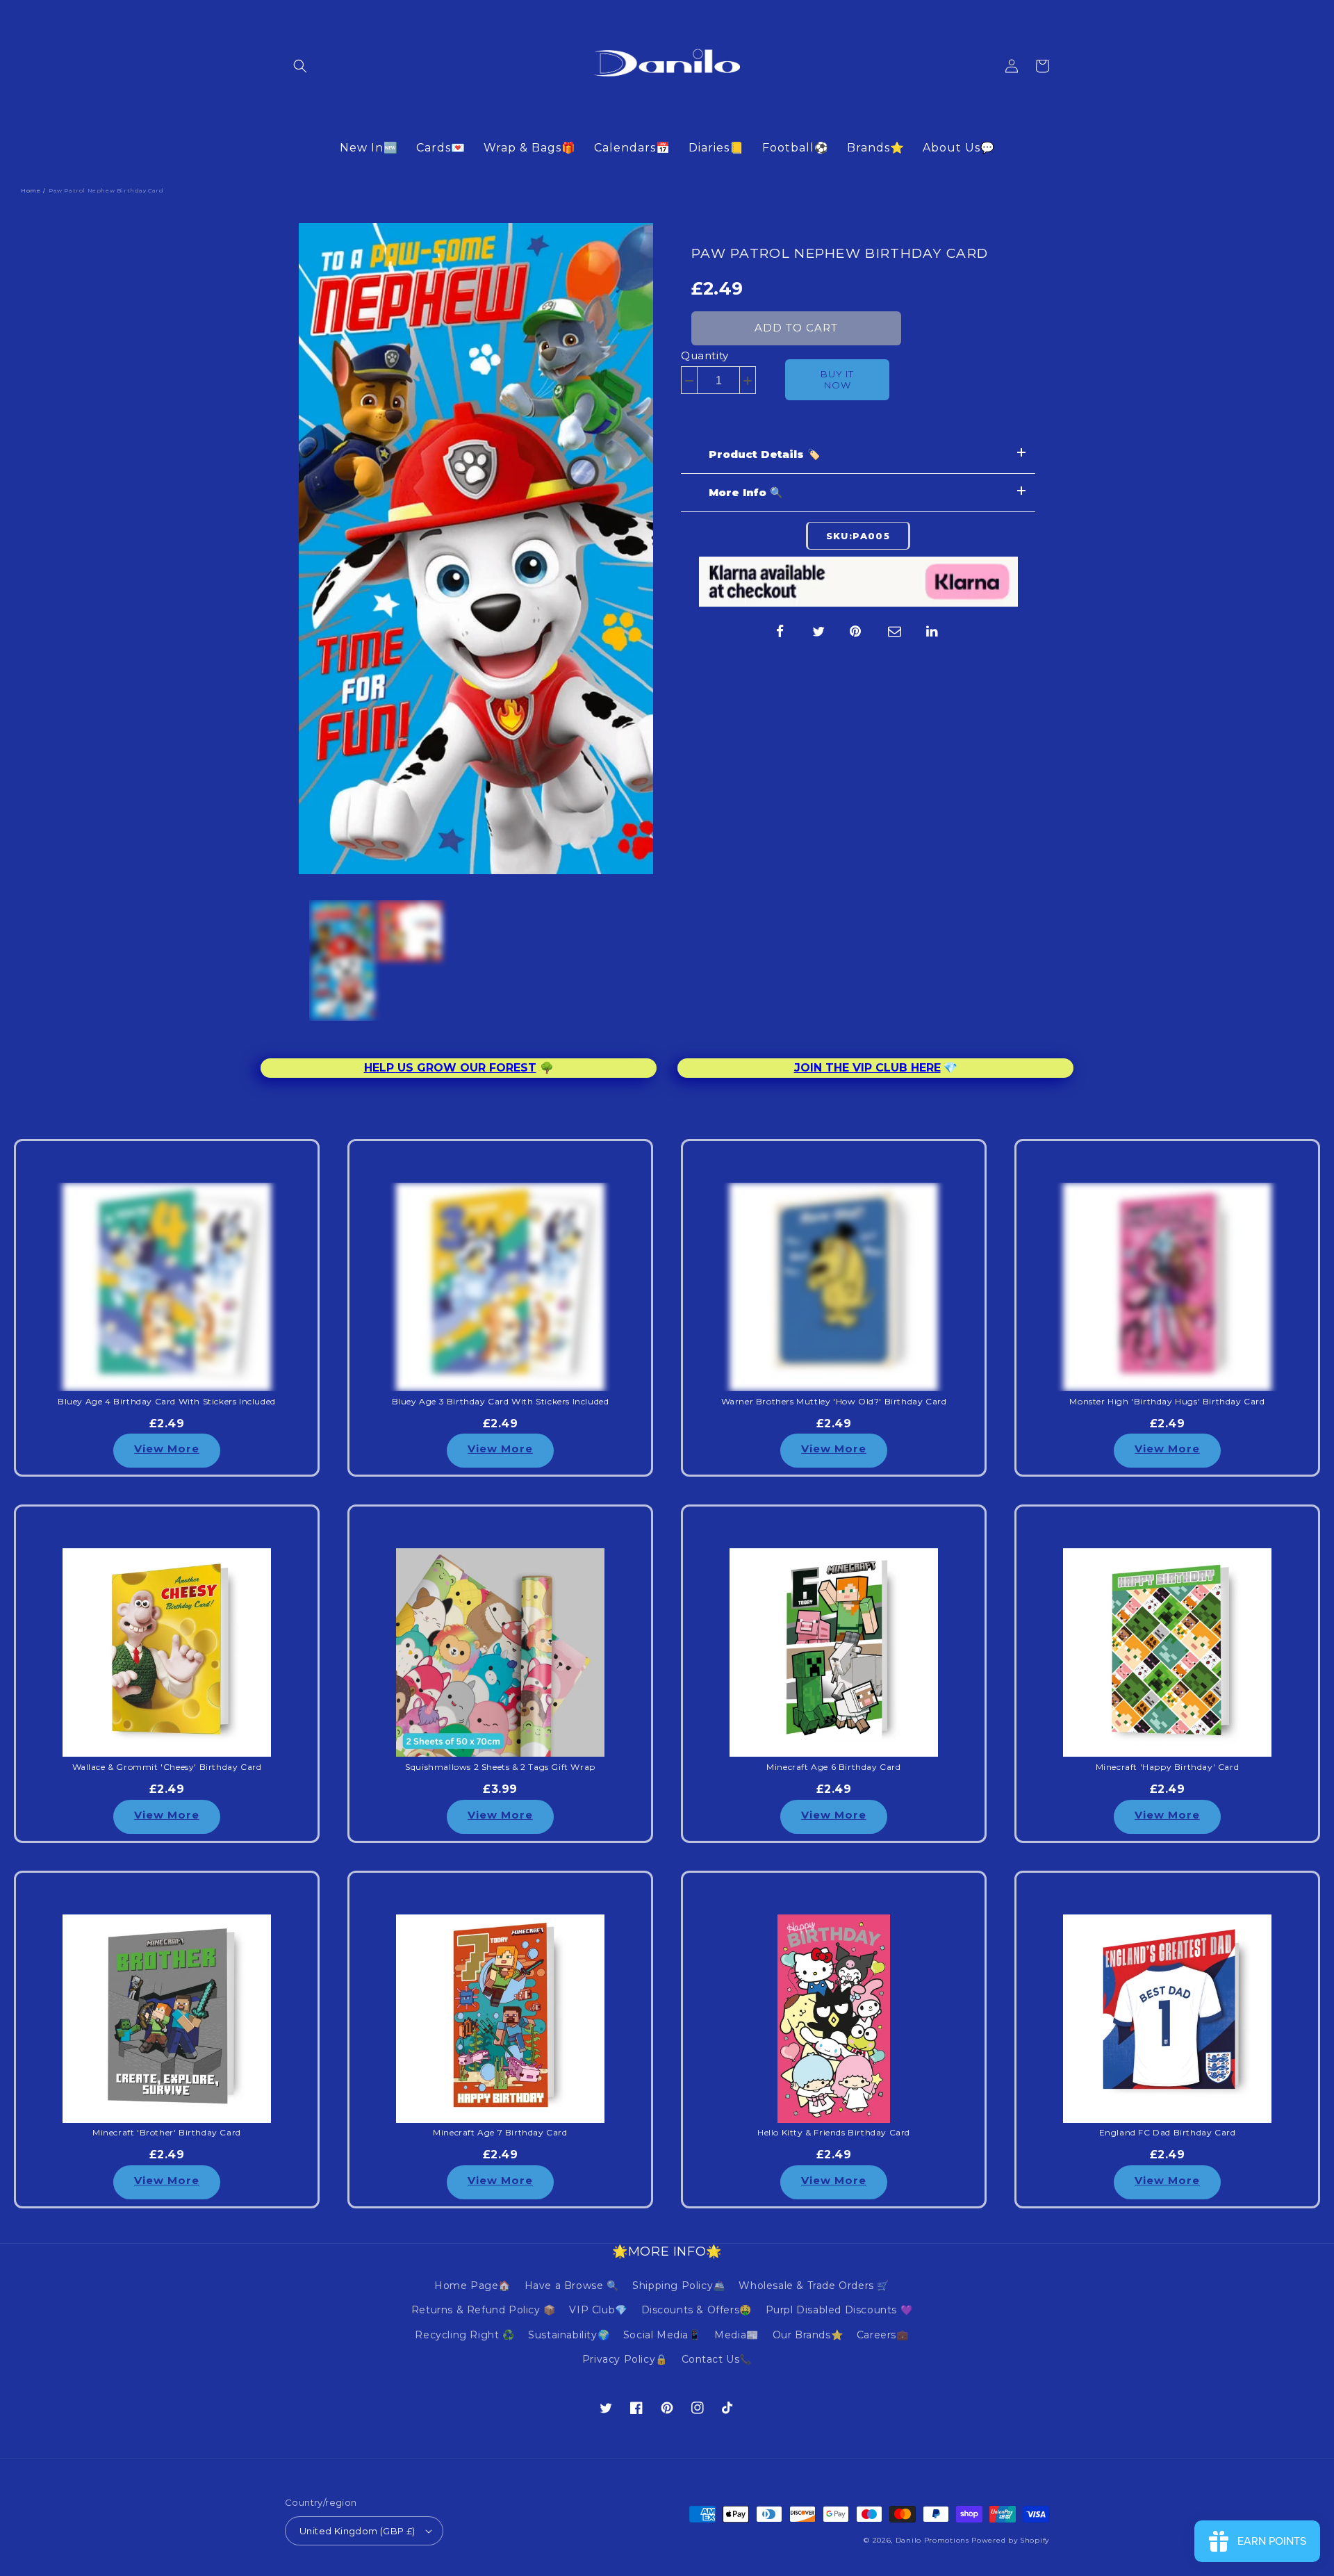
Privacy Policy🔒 (625, 2359)
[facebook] (780, 632)
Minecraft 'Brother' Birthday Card (167, 2133)
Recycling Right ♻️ (464, 2335)
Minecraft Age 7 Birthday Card (500, 2133)
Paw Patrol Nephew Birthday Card (840, 253)
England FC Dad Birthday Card (1168, 2133)
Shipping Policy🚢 (679, 2286)
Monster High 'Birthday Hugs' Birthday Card (1167, 1402)
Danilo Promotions (932, 2540)
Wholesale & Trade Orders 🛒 (814, 2286)
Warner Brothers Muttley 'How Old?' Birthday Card (834, 1402)
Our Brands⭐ (808, 2335)
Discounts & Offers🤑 (697, 2310)
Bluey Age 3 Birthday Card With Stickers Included (501, 1402)
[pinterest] (857, 632)
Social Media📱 (662, 2335)
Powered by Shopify (1010, 2540)
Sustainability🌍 (569, 2335)
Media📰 (736, 2335)
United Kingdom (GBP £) (357, 2531)
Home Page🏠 (472, 2286)
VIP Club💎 (598, 2310)
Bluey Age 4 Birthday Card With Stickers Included (167, 1402)
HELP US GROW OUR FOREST (450, 1068)
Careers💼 (883, 2335)
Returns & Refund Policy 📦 (484, 2310)
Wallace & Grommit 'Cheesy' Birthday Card (167, 1767)
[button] (300, 66)
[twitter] (818, 632)
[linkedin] (933, 632)
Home (31, 190)
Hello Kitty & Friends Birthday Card (834, 2133)
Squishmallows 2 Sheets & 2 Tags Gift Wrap (500, 1767)
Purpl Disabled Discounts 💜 (839, 2310)
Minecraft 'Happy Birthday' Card (1168, 1767)
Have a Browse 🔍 (572, 2286)
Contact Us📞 (717, 2359)
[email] (895, 632)
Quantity (705, 355)
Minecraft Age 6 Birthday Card (833, 1767)
